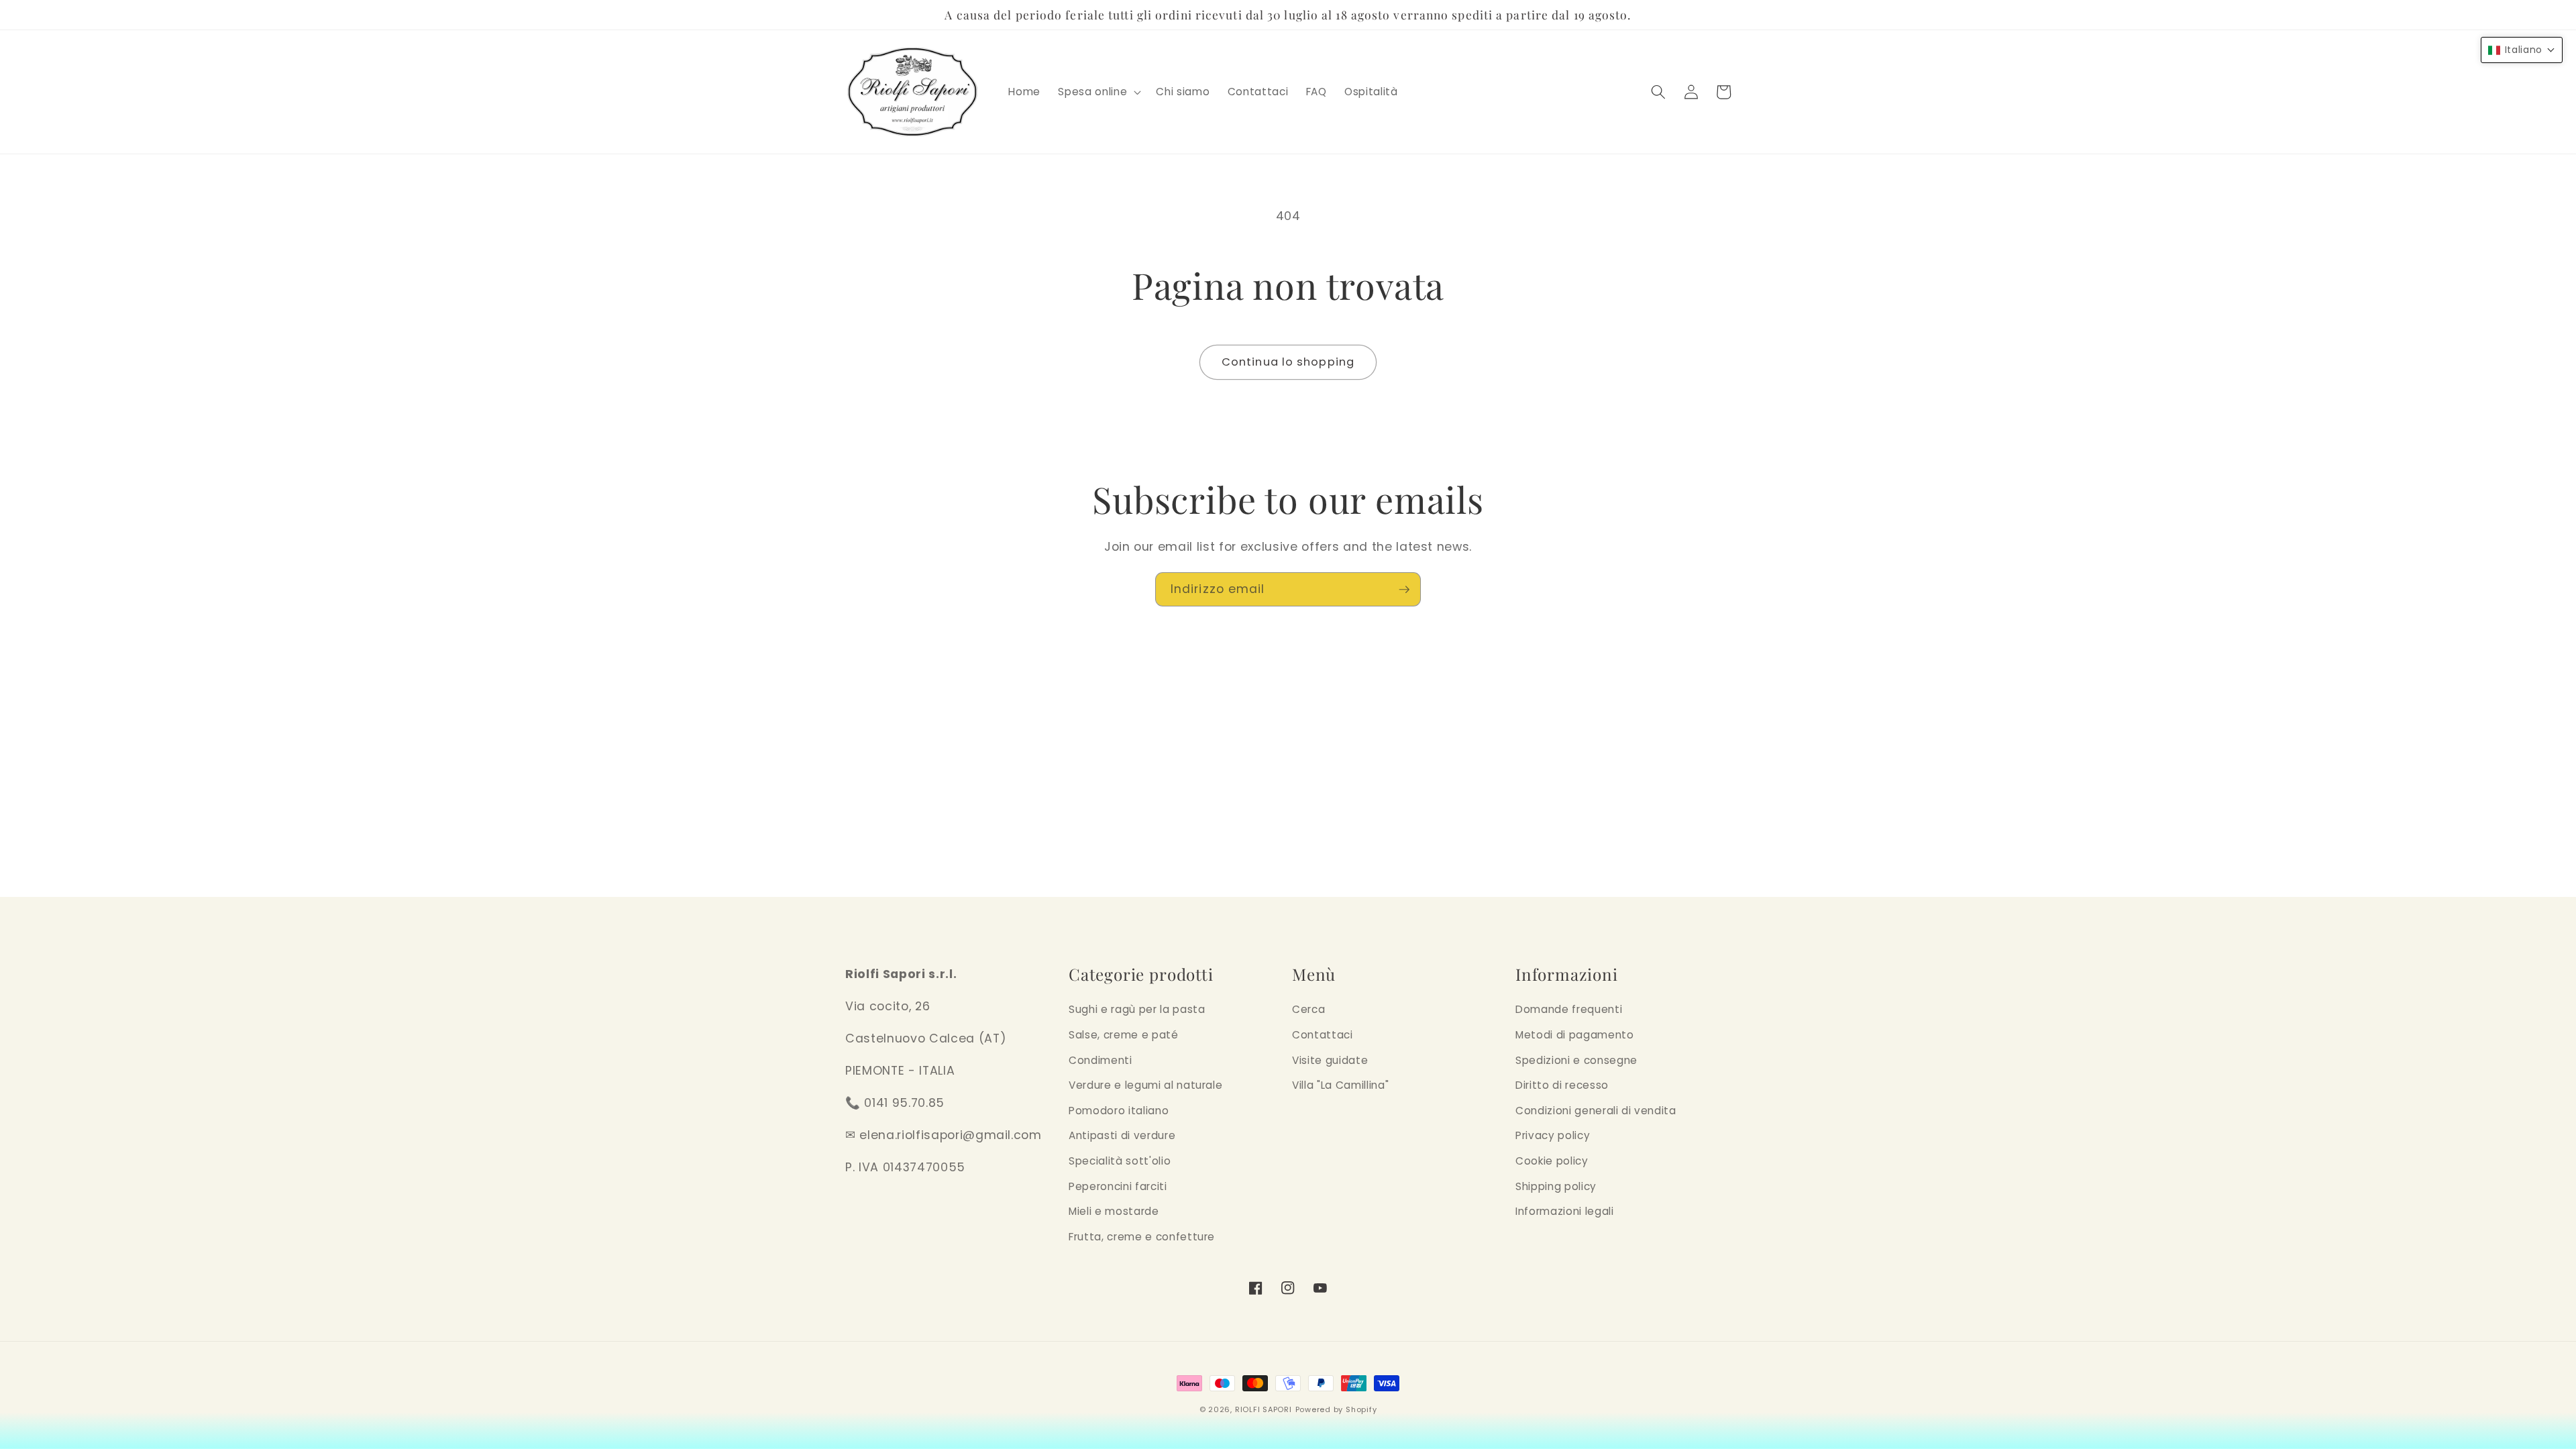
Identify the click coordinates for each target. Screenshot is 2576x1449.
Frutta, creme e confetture (1142, 1237)
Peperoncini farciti (1118, 1186)
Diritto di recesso (1562, 1085)
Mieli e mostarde (1114, 1211)
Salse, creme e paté (1124, 1035)
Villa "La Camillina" (1340, 1085)
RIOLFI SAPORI (1264, 1409)
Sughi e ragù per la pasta (1137, 1009)
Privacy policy (1553, 1135)
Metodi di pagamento (1575, 1035)
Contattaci (1323, 1035)
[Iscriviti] (1404, 590)
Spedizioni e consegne (1576, 1060)
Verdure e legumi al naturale (1145, 1085)
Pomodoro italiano (1119, 1111)
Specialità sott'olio (1120, 1161)
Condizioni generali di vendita (1596, 1111)
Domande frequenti (1569, 1009)
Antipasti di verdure (1122, 1135)
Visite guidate (1330, 1060)
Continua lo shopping (1288, 362)
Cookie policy (1552, 1161)
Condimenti (1101, 1060)
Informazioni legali (1565, 1211)
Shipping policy (1556, 1186)
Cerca (1308, 1009)
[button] (1098, 92)
